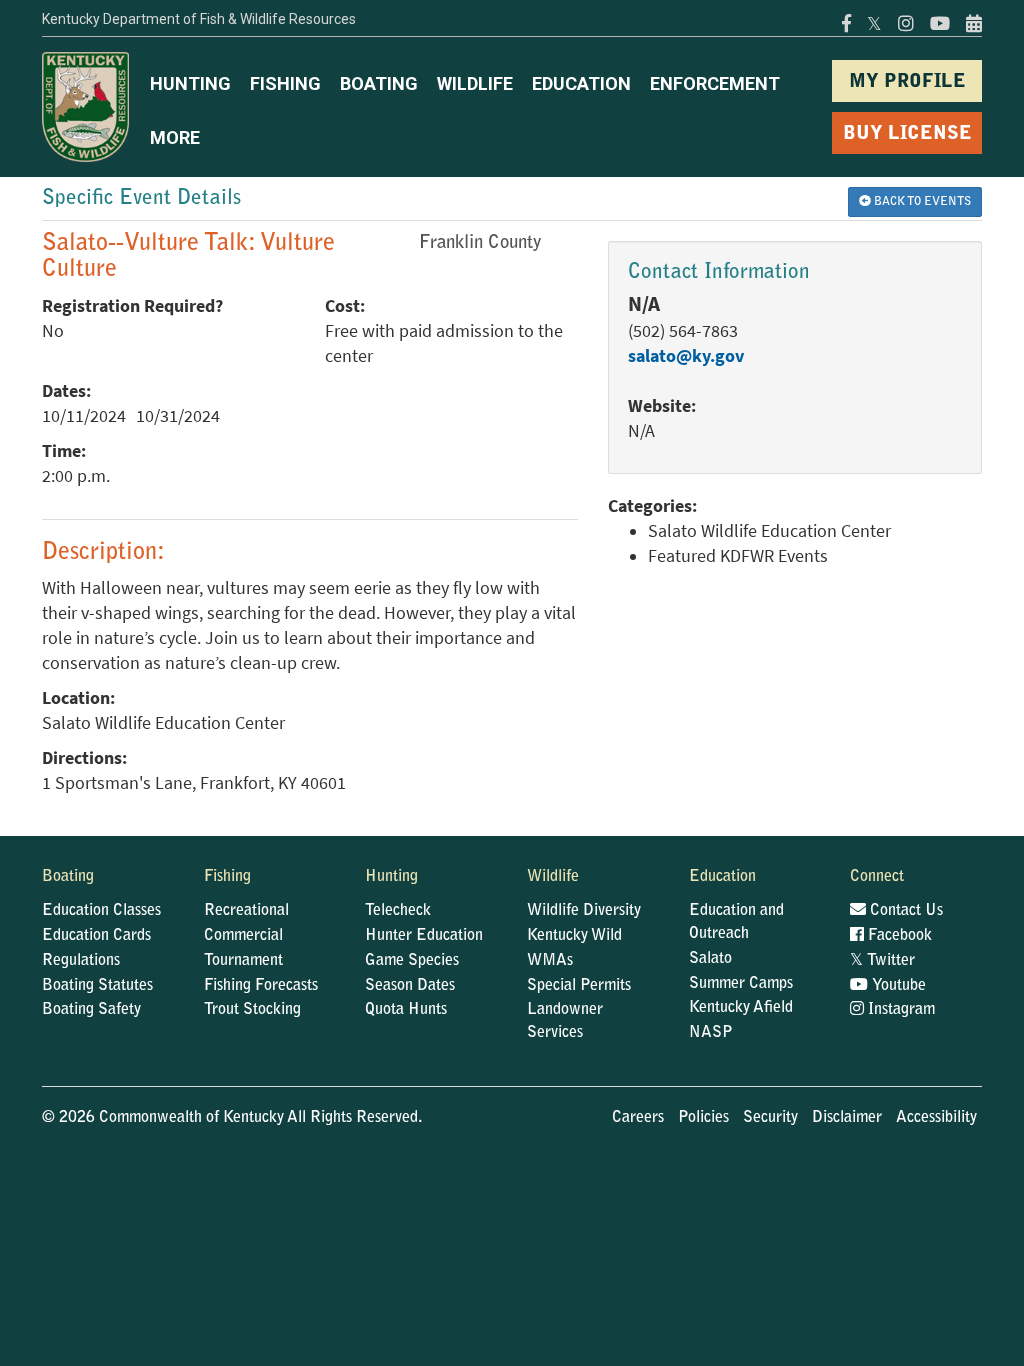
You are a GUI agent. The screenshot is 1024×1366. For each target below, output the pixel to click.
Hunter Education (424, 936)
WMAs (550, 961)
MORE (175, 137)
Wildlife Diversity (584, 911)
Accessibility (936, 1118)
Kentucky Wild (574, 936)
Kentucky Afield (741, 1008)
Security (770, 1118)
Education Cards (96, 936)
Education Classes (101, 911)
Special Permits (579, 986)
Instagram (899, 1010)
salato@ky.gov (686, 356)
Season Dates (410, 986)
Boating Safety (91, 1010)
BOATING (379, 83)
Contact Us (904, 911)
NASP (711, 1033)
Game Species (412, 961)
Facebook (898, 936)
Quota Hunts (406, 1010)
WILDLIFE (475, 83)
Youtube (897, 986)
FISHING (285, 83)
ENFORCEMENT (715, 83)
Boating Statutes (97, 986)
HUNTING (190, 83)
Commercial (243, 936)
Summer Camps (741, 984)
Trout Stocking (252, 1010)
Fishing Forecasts (261, 986)
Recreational (246, 911)
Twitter (882, 961)
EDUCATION (581, 83)
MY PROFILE (907, 82)
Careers (638, 1118)
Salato (710, 959)
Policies (703, 1118)
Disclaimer (847, 1118)
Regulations (81, 961)
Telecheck (398, 911)
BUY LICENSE (907, 134)
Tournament (243, 961)
